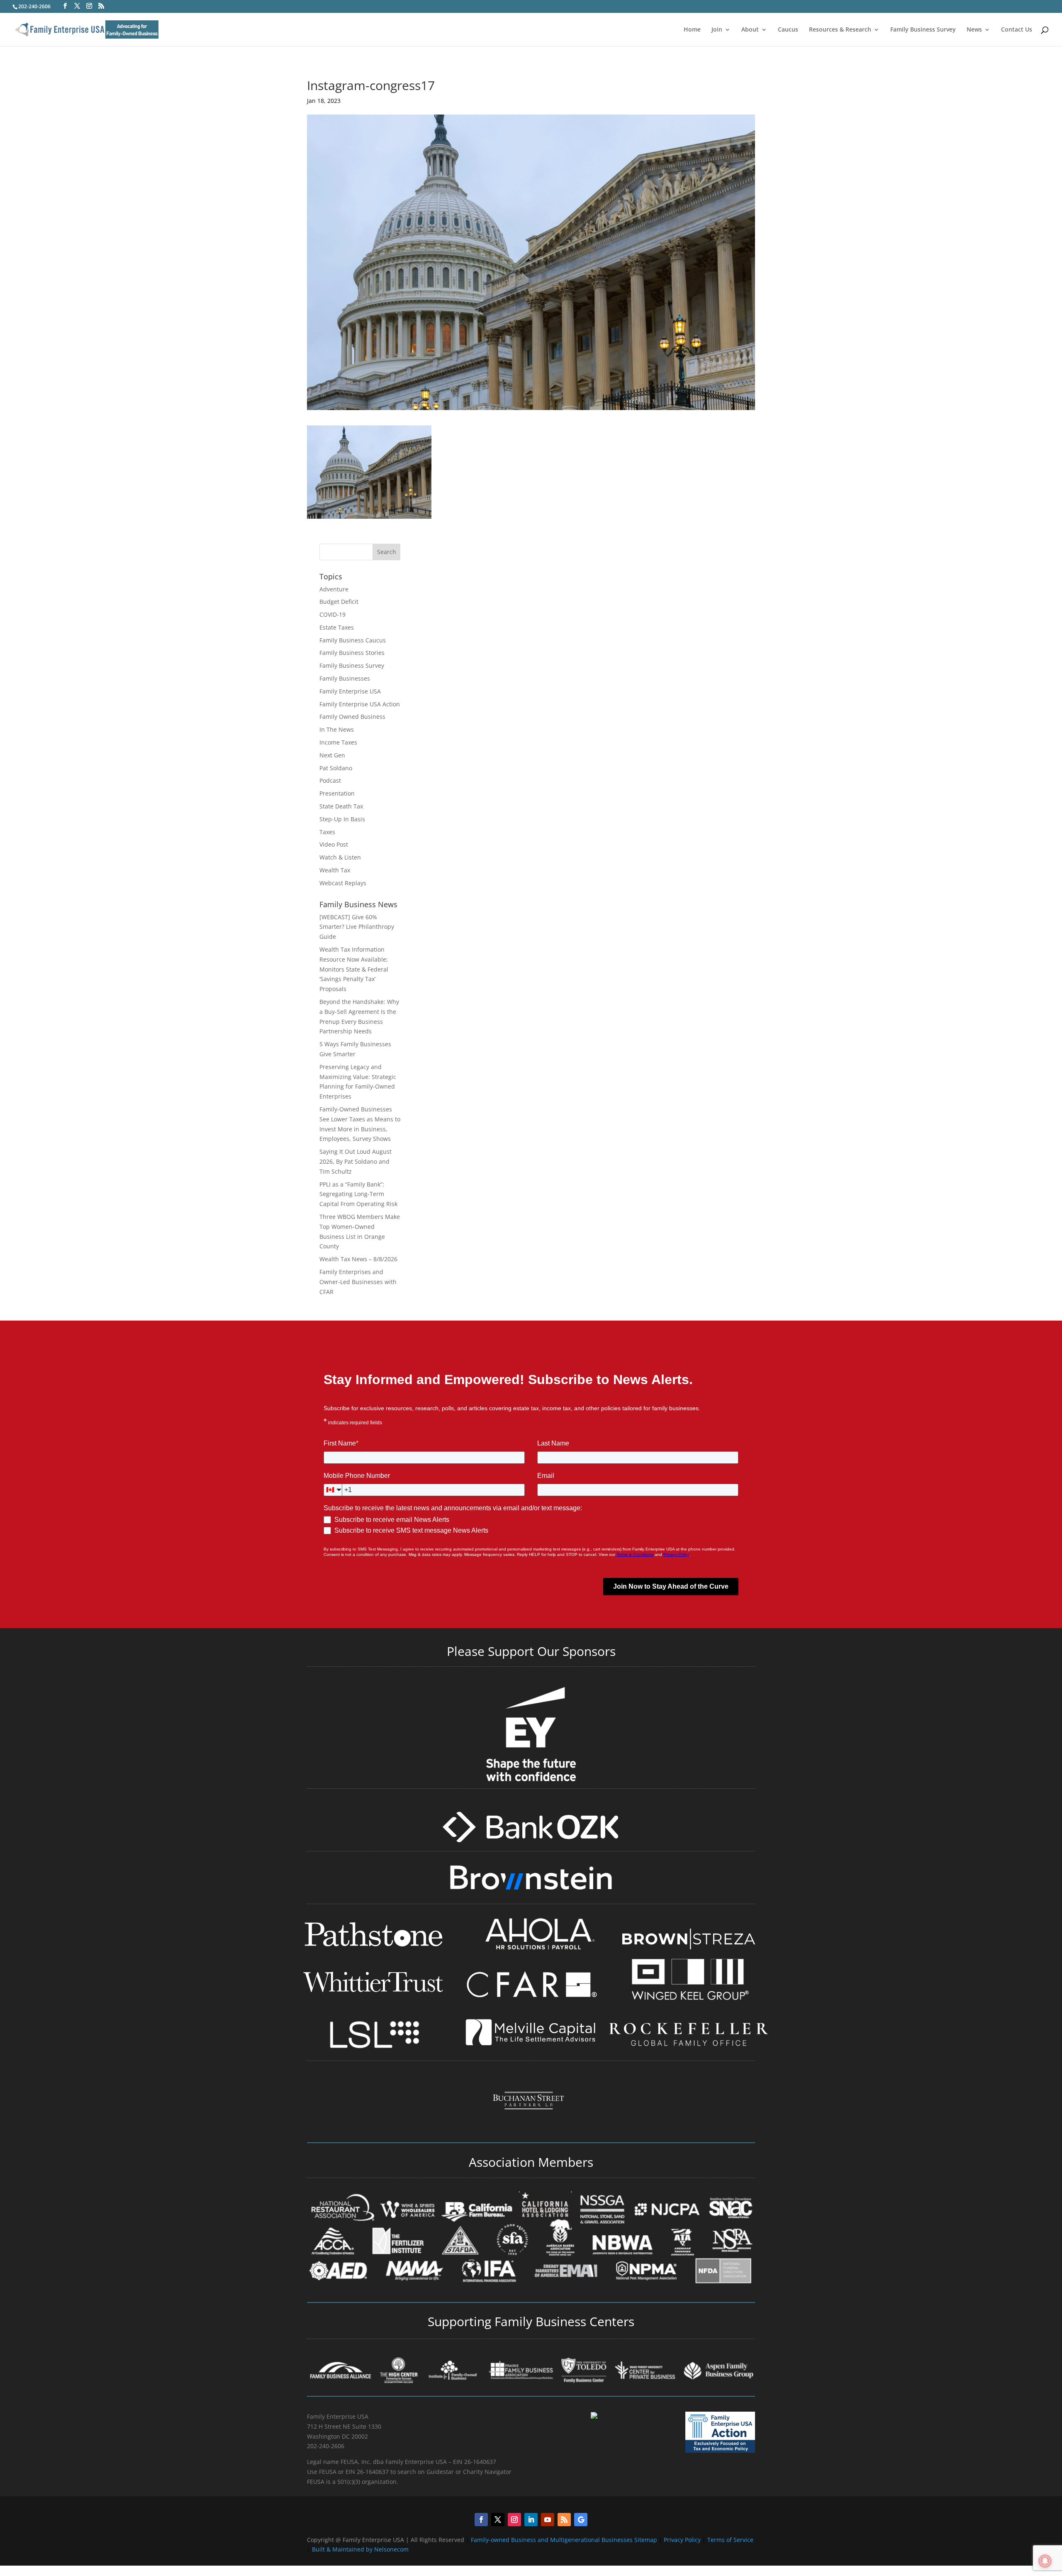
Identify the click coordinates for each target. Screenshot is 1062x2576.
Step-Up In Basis (342, 819)
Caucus (788, 30)
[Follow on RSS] (564, 2520)
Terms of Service (730, 2540)
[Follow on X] (498, 2520)
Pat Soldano (336, 768)
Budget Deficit (339, 602)
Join (717, 30)
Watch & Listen (340, 857)
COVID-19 (332, 614)
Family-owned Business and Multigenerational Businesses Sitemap (564, 2540)
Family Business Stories (352, 653)
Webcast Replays (343, 883)
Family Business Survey (923, 30)
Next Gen (332, 755)
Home (692, 30)
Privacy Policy (683, 2540)
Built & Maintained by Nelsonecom (360, 2549)
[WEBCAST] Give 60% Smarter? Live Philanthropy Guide (357, 927)
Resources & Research (840, 30)
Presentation (337, 793)
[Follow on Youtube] (548, 2520)
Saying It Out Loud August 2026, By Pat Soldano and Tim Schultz (356, 1161)
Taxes (327, 832)
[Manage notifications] (1045, 2561)
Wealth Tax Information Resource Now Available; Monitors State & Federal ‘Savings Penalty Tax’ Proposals (354, 969)
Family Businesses (345, 678)
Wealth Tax (335, 870)
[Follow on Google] (581, 2520)
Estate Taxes (337, 627)
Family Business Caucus (353, 640)
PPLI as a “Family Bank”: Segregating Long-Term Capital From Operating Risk (358, 1194)
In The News (337, 729)
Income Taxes (338, 742)
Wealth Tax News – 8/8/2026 (358, 1259)
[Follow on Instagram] (514, 2520)
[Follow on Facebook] (481, 2520)
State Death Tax (341, 806)
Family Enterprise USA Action (360, 704)
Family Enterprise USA (350, 691)
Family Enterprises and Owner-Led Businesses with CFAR (358, 1282)
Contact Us (1017, 30)
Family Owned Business (352, 717)
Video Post (334, 844)
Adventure (334, 589)
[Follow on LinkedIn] (531, 2520)
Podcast (330, 780)
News (974, 30)
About (750, 30)
